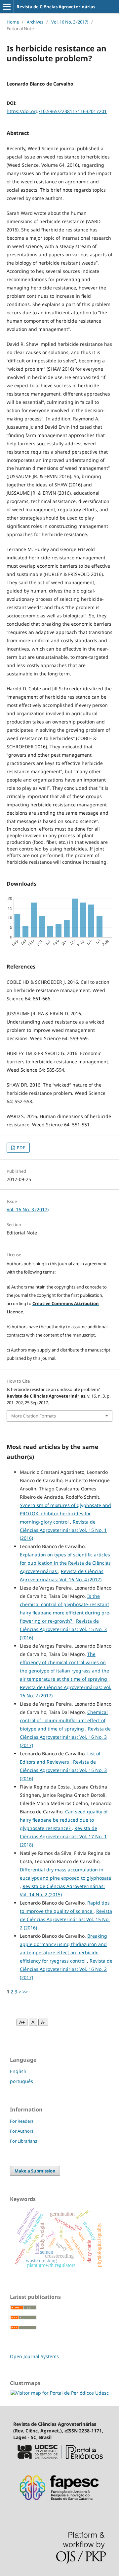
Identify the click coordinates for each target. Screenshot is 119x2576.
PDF (20, 1148)
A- (43, 2022)
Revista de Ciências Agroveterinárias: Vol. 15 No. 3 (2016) (63, 1629)
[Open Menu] (7, 7)
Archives (35, 22)
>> (25, 1992)
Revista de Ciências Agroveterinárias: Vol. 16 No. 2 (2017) (66, 1969)
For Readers (22, 2121)
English (18, 2071)
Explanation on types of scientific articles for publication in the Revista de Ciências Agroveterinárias (65, 1563)
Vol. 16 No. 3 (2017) (70, 22)
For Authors (22, 2131)
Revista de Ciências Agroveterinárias (56, 7)
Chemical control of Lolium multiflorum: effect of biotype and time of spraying (64, 1720)
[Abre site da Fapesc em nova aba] (59, 2504)
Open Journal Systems (34, 2356)
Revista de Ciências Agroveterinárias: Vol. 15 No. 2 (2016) (66, 1919)
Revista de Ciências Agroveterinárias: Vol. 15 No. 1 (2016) (63, 1530)
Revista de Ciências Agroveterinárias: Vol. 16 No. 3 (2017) (65, 1737)
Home (13, 22)
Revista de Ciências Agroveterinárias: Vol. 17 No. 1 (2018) (63, 1836)
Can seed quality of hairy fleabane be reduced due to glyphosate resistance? (64, 1820)
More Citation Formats (34, 1416)
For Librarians (23, 2141)
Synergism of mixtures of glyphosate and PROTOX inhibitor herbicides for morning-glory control (65, 1513)
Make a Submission (35, 2171)
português (21, 2081)
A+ (22, 2022)
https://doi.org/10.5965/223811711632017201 (57, 111)
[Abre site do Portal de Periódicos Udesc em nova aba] (59, 2461)
